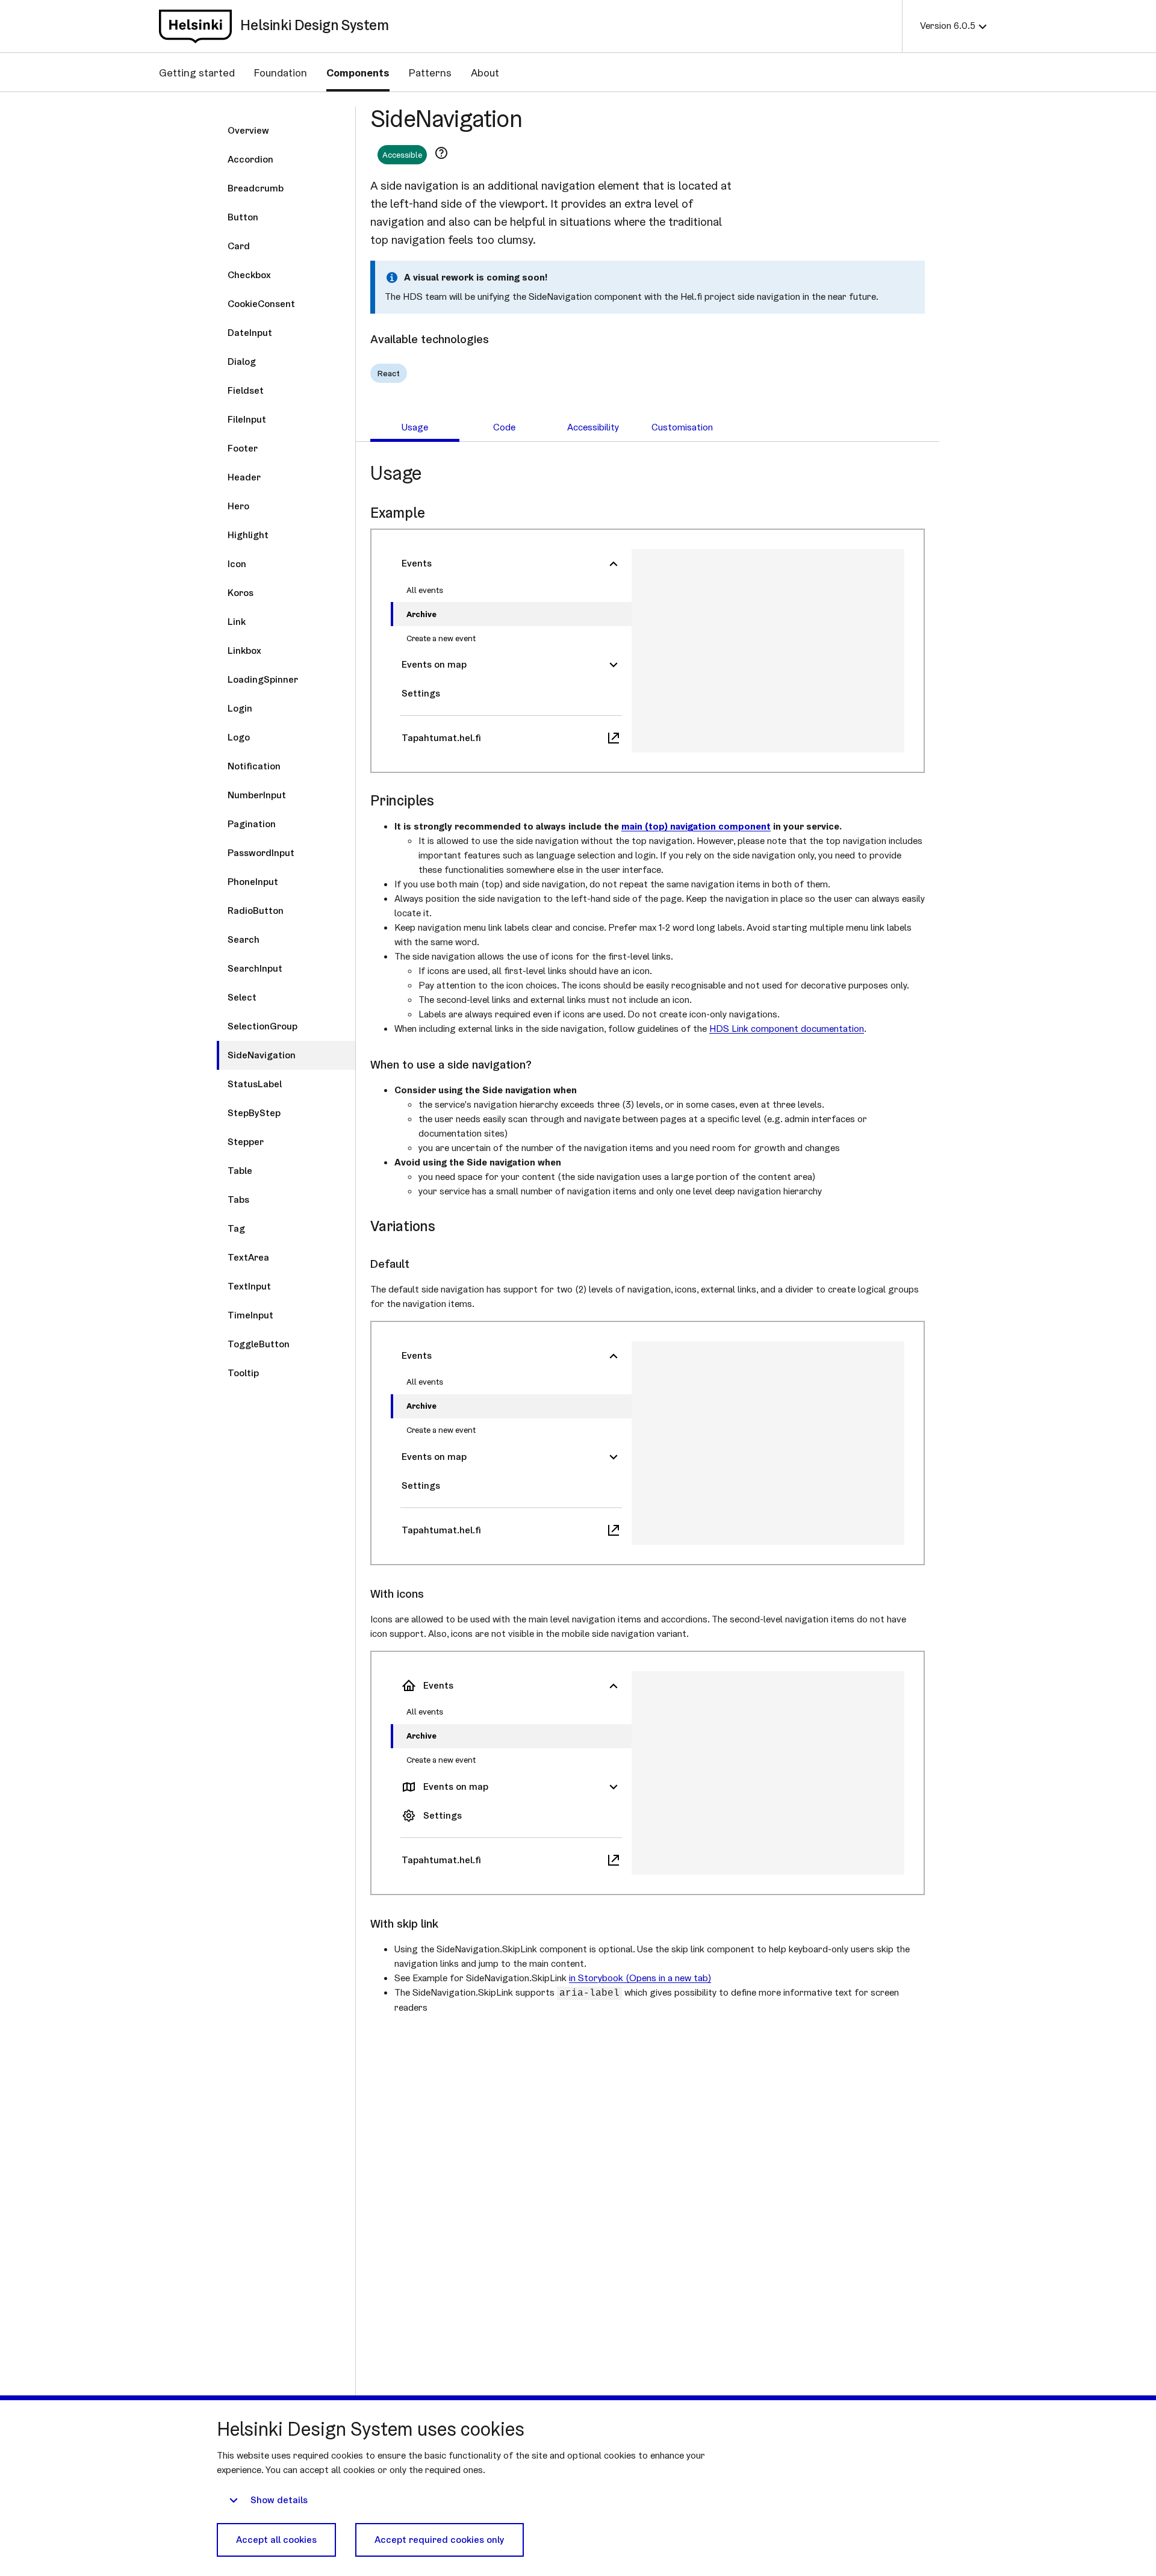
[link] (195, 26)
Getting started (197, 73)
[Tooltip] (441, 153)
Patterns (430, 73)
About (485, 73)
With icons (397, 1594)
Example (398, 513)
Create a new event (441, 638)
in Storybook (640, 1978)
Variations (403, 1226)
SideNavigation (446, 118)
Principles (402, 800)
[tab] (415, 427)
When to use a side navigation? (451, 1064)
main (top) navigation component (696, 826)
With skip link (404, 1923)
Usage (396, 473)
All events (425, 590)
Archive (421, 614)
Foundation (281, 73)
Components (358, 73)
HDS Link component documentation (787, 1029)
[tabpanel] (648, 1238)
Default (390, 1264)
